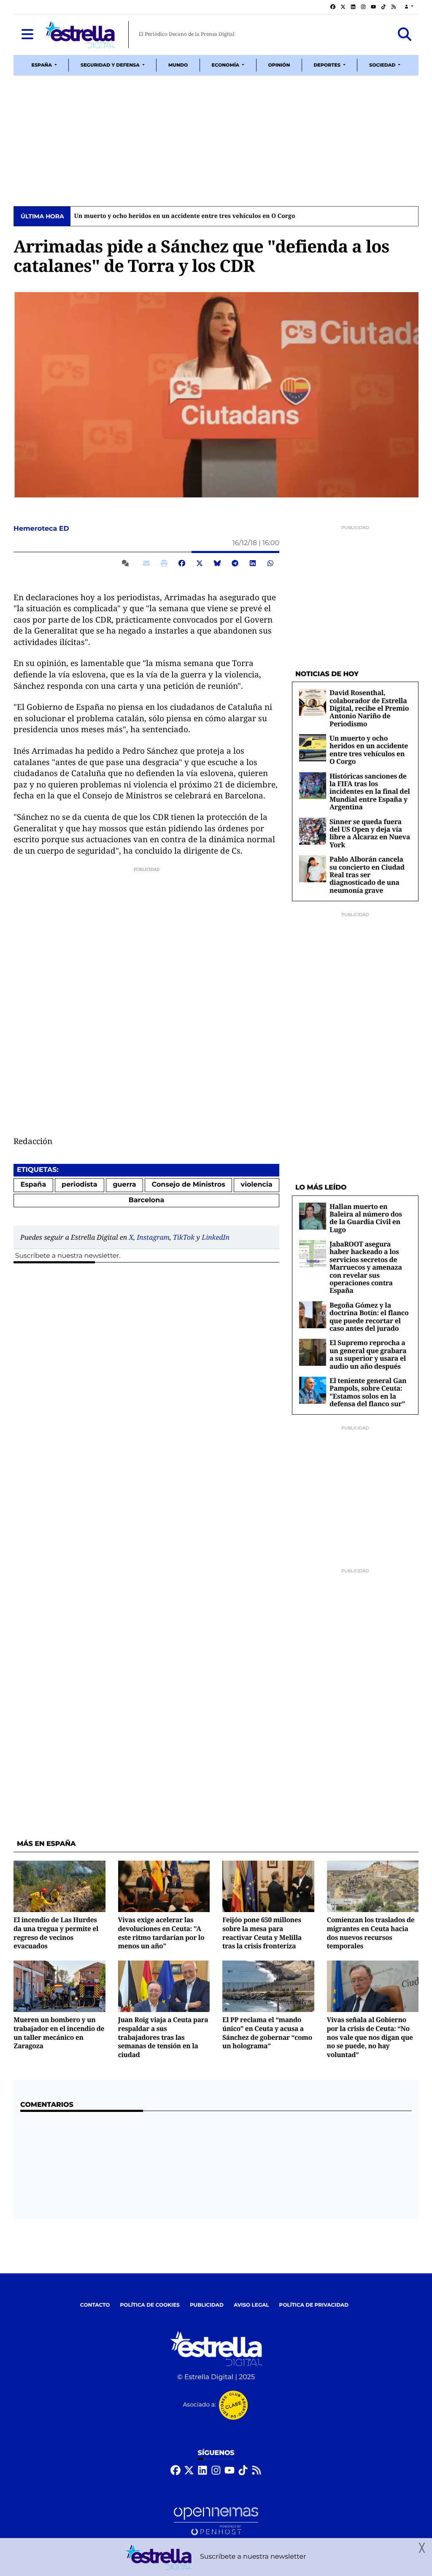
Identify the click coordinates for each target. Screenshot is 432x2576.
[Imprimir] (164, 564)
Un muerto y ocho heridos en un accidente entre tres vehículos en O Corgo (369, 750)
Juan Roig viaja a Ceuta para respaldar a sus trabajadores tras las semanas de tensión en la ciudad (163, 2037)
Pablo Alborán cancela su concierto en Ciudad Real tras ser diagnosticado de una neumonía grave (367, 875)
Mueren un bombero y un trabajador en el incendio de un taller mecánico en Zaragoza (59, 2033)
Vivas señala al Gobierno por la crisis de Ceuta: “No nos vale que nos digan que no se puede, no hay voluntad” (370, 2037)
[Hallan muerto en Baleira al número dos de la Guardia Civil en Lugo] (313, 1216)
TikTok (184, 1237)
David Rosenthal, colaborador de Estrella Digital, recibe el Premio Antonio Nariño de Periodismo (369, 708)
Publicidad (207, 2305)
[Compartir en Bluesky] (217, 564)
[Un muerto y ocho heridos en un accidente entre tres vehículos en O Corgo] (313, 748)
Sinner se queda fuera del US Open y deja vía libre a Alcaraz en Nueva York (370, 833)
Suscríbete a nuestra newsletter (67, 1256)
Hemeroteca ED (42, 529)
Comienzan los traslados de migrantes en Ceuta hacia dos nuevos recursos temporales (371, 1933)
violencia (257, 1185)
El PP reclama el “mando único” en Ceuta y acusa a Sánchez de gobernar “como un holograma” (267, 2033)
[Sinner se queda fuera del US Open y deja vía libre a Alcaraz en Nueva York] (313, 831)
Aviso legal (251, 2305)
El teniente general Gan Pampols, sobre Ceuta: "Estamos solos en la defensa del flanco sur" (368, 1392)
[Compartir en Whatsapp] (270, 564)
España (33, 1185)
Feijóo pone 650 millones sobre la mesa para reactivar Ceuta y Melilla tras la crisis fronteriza (262, 1933)
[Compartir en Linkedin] (253, 564)
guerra (124, 1185)
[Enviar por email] (146, 564)
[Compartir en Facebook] (182, 564)
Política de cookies (150, 2305)
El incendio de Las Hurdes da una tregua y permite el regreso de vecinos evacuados (56, 1933)
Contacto (95, 2305)
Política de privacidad (314, 2305)
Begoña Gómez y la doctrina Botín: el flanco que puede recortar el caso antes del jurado (369, 1317)
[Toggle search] (405, 35)
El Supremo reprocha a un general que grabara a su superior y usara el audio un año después (368, 1354)
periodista (79, 1185)
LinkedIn (216, 1237)
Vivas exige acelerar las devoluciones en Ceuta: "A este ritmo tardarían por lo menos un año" (161, 1933)
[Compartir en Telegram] (235, 564)
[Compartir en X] (200, 564)
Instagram (153, 1237)
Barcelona (147, 1200)
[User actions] (409, 7)
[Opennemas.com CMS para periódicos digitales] (216, 2521)
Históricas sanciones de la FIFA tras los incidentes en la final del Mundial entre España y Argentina (221, 216)
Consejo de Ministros (188, 1185)
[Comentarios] (127, 564)
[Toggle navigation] (27, 35)
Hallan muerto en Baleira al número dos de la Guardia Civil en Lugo (366, 1218)
